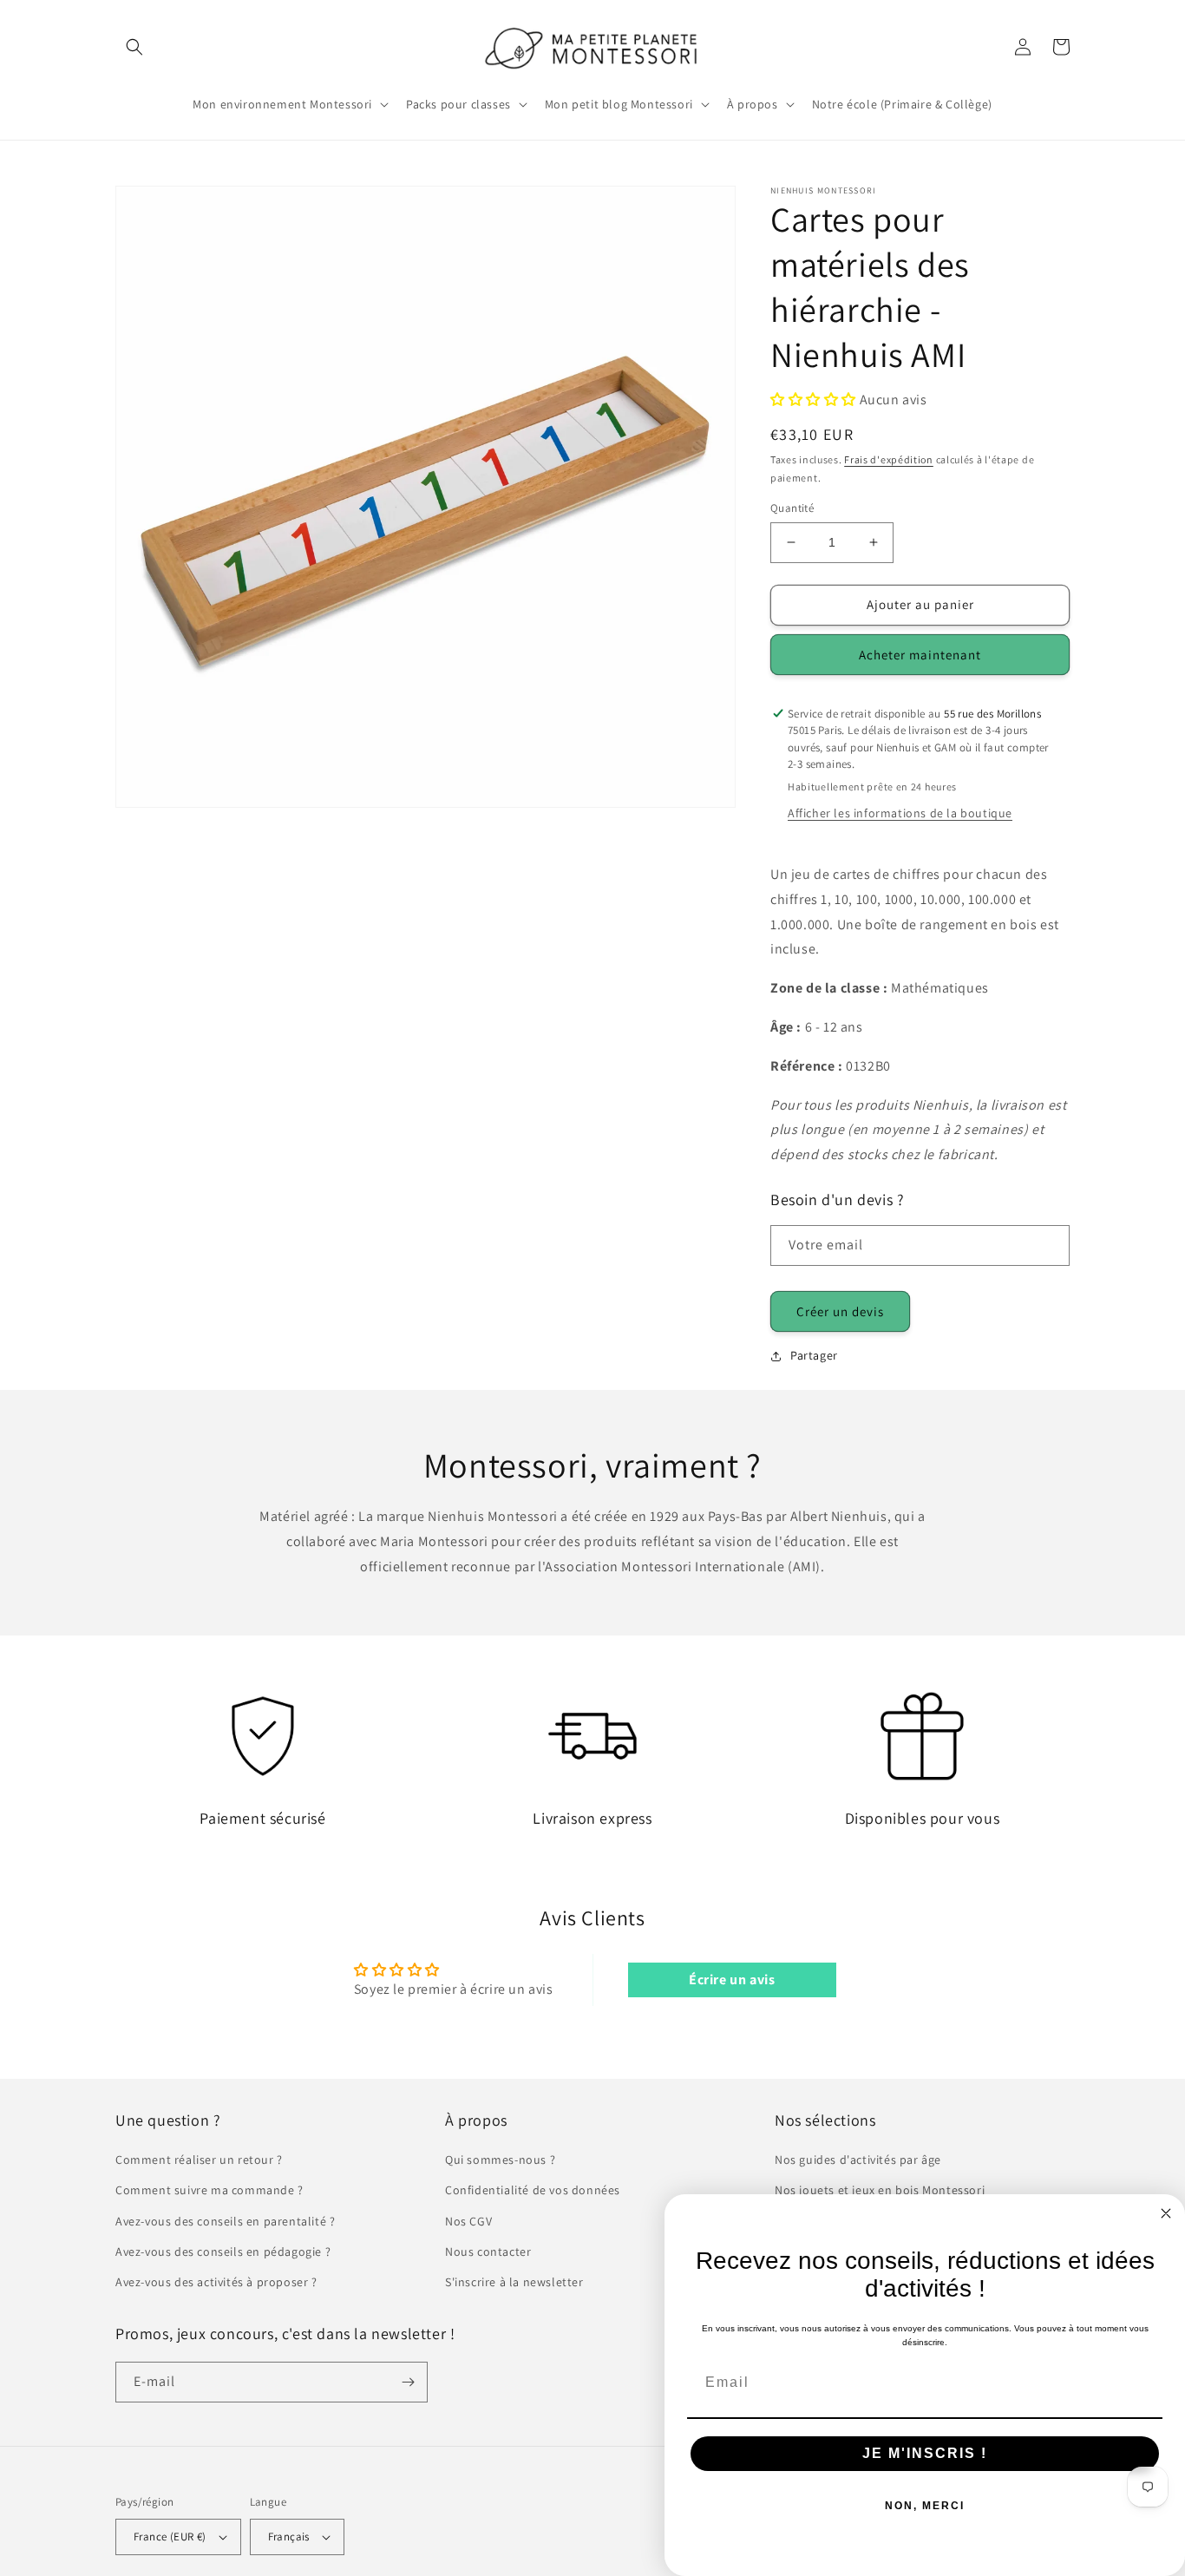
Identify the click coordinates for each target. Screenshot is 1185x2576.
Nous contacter (488, 2252)
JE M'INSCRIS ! (925, 2453)
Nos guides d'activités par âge (858, 2160)
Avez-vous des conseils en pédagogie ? (223, 2252)
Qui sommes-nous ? (500, 2160)
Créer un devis (840, 1311)
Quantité (792, 508)
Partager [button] (814, 1355)
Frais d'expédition (889, 459)
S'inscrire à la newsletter (514, 2282)
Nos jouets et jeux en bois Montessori (880, 2190)
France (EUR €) (170, 2537)
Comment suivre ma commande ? (210, 2190)
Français (289, 2537)
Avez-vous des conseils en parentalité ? (225, 2221)
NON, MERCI (925, 2506)
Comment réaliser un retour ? (199, 2160)
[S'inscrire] (408, 2382)
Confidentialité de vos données (533, 2190)
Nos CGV (468, 2221)
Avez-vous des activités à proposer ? (216, 2282)
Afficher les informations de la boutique (900, 813)
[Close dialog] (1166, 2213)
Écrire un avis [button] (732, 1980)
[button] (134, 47)
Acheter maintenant (920, 655)
